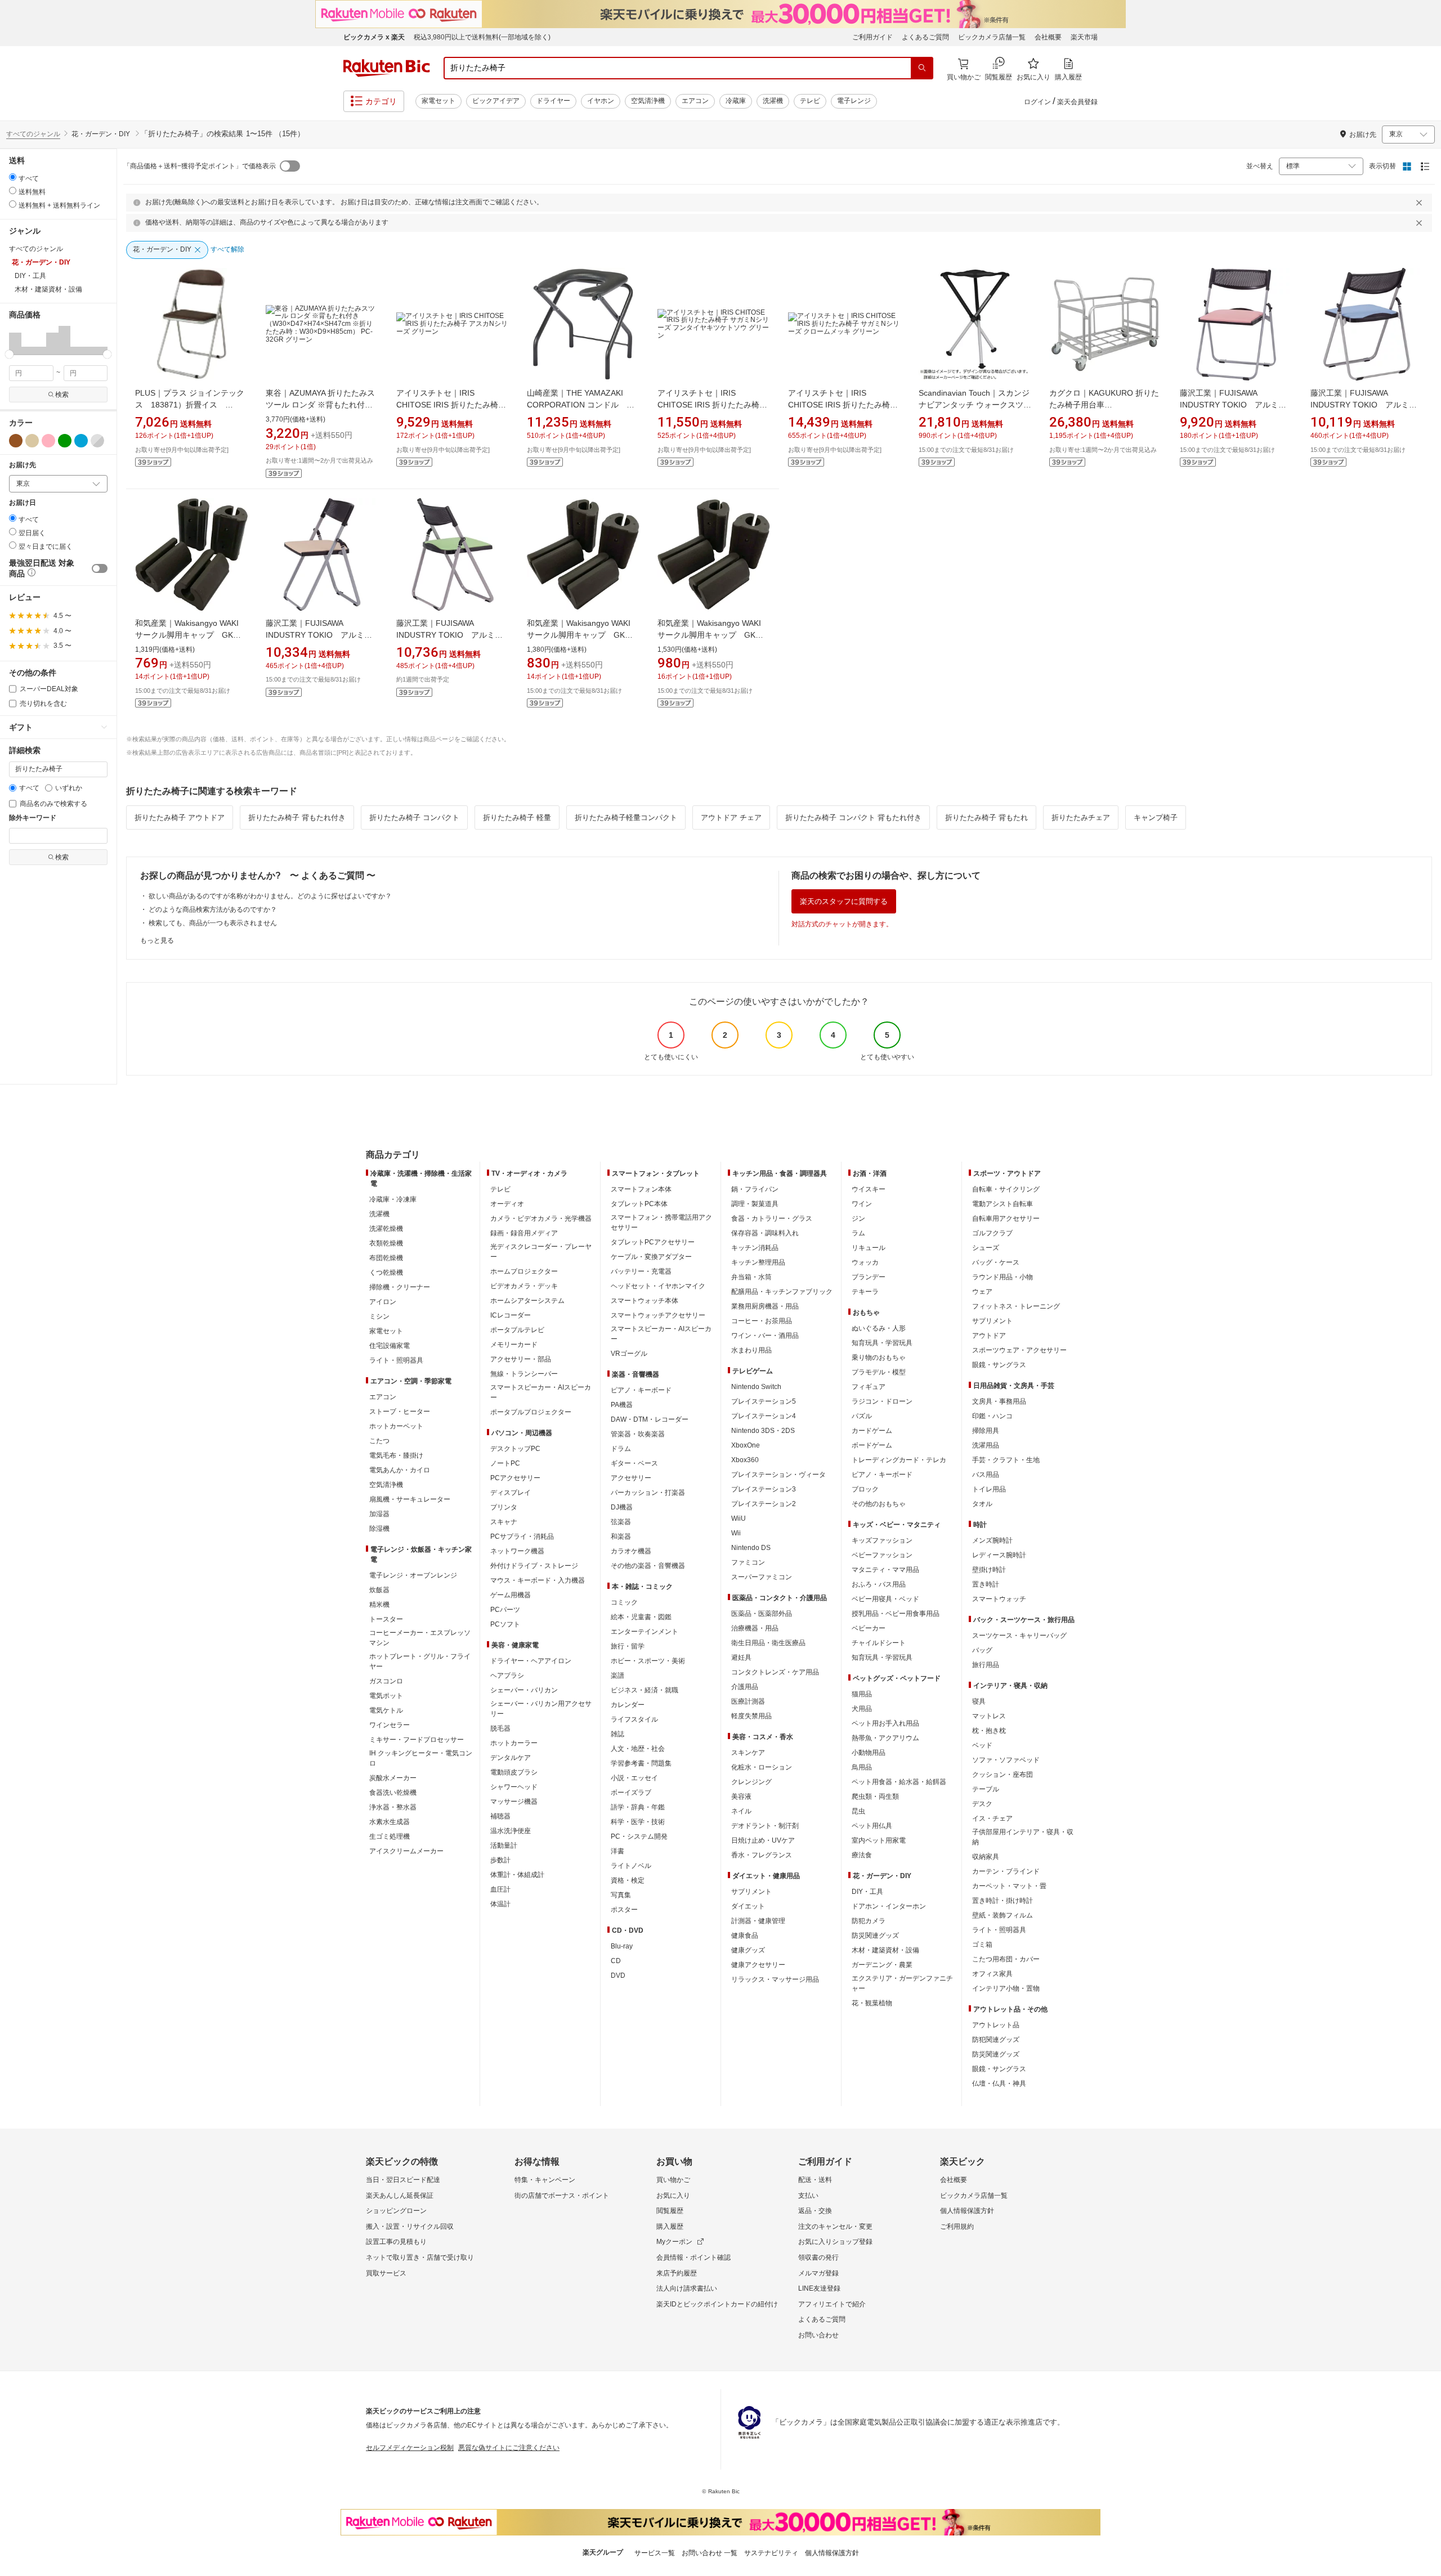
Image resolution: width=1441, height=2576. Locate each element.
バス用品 (986, 1475)
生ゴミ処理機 (390, 1836)
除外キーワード (33, 818)
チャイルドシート (879, 1643)
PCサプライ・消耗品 (522, 1536)
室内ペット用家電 (879, 1840)
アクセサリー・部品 (521, 1359)
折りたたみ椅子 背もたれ (986, 817)
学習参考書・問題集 (641, 1763)
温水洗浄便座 (511, 1831)
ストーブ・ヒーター (400, 1412)
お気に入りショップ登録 (835, 2242)
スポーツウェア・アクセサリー (1019, 1350)
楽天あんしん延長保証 (400, 2196)
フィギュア (869, 1387)
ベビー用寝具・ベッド (885, 1599)
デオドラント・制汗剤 (765, 1826)
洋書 (617, 1851)
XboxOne (746, 1445)
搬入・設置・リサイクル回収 (410, 2226)
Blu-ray (622, 1946)
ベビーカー (869, 1628)
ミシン (379, 1316)
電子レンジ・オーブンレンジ (413, 1575)
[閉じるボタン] (1421, 203)
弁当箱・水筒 (751, 1277)
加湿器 (379, 1514)
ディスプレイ (511, 1493)
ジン (858, 1218)
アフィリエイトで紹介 (832, 2304)
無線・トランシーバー (524, 1374)
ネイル (741, 1811)
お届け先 (23, 465)
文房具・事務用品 (999, 1401)
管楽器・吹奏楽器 (638, 1434)
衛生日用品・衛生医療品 (768, 1643)
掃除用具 (986, 1431)
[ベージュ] (32, 441)
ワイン (862, 1204)
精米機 (379, 1605)
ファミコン (748, 1562)
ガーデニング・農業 (882, 1965)
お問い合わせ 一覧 (710, 2553)
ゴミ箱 (982, 1945)
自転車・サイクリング (1006, 1189)
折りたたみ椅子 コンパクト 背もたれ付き (853, 817)
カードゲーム (872, 1431)
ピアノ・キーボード (641, 1390)
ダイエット (748, 1906)
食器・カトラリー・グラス (772, 1218)
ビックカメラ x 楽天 (374, 37)
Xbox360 (745, 1460)
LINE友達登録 (819, 2288)
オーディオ (507, 1204)
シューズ (986, 1248)
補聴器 (500, 1816)
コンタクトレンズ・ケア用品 (775, 1672)
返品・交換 (815, 2211)
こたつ (379, 1441)
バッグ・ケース (996, 1262)
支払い (808, 2196)
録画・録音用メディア (524, 1233)
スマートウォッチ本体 (645, 1301)
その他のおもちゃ (879, 1504)
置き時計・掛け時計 (1003, 1901)
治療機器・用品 (755, 1628)
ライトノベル (631, 1866)
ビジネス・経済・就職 (645, 1690)
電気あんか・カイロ (400, 1470)
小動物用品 (869, 1753)
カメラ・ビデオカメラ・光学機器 (541, 1218)
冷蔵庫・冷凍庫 (393, 1199)
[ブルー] (81, 441)
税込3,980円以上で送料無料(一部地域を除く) (482, 37)
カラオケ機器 (631, 1551)
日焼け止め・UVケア (763, 1840)
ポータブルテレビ (517, 1330)
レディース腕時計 (999, 1555)
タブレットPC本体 (639, 1204)
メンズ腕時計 (992, 1540)
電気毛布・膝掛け (396, 1455)
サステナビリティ (771, 2553)
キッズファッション (882, 1540)
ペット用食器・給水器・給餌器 (899, 1782)
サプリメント (751, 1892)
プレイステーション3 (764, 1489)
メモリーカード (514, 1345)
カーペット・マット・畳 (1009, 1886)
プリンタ (504, 1507)
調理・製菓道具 (755, 1204)
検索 (62, 395)
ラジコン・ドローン (882, 1401)
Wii (736, 1533)
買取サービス (386, 2273)
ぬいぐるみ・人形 (879, 1328)
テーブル (986, 1789)
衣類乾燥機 (386, 1243)
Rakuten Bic (387, 68)
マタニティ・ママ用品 (885, 1570)
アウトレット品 (996, 2025)
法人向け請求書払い (687, 2288)
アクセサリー (631, 1478)
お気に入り (673, 2196)
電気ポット (386, 1696)
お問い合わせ (818, 2335)
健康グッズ (748, 1950)
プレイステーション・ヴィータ (778, 1475)
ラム (858, 1233)
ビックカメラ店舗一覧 (992, 37)
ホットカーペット (396, 1426)
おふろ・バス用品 (879, 1584)
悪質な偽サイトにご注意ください (509, 2448)
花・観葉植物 (872, 2003)
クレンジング (751, 1782)
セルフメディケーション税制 (410, 2448)
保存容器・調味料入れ (765, 1233)
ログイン (1037, 102)
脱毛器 (500, 1728)
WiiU (739, 1518)
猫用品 (862, 1694)
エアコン (695, 101)
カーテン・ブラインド (1006, 1871)
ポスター (624, 1910)
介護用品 (745, 1687)
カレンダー (628, 1705)
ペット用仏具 (872, 1826)
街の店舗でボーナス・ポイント (562, 2196)
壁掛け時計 (989, 1570)
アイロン (383, 1302)
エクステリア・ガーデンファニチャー (902, 1983)
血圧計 (500, 1889)
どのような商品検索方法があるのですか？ (213, 910)
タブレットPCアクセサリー (653, 1242)
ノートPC (505, 1463)
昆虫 (858, 1811)
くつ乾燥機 (386, 1273)
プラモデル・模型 (879, 1372)
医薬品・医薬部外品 (762, 1614)
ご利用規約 (957, 2226)
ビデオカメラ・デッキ (524, 1286)
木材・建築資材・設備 (885, 1950)
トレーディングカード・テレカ (899, 1460)
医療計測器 (748, 1701)
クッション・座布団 (1003, 1775)
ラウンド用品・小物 (1003, 1277)
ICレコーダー (511, 1315)
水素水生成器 (390, 1822)
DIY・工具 (867, 1892)
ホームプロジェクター (524, 1271)
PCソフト (505, 1624)
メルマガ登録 (818, 2273)
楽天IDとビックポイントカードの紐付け (717, 2304)
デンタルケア (511, 1758)
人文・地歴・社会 (638, 1749)
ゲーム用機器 (511, 1595)
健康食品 (745, 1936)
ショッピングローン (396, 2211)
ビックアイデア (496, 101)
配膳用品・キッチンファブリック (782, 1292)
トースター (386, 1619)
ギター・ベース (634, 1463)
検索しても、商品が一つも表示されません (213, 923)
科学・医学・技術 (638, 1822)
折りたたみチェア (1081, 817)
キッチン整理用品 (758, 1262)
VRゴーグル (629, 1354)
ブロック (865, 1489)
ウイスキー (869, 1189)
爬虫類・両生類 (875, 1797)
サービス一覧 (655, 2553)
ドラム (621, 1449)
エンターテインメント (645, 1632)
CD (616, 1961)
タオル (982, 1504)
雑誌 (617, 1734)
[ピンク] (48, 441)
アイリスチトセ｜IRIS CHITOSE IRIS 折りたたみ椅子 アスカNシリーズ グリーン (451, 405)
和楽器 (621, 1536)
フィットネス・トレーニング (1016, 1306)
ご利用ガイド (872, 37)
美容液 (741, 1797)
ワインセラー (390, 1725)
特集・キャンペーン (545, 2180)
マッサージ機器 (514, 1802)
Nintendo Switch (756, 1387)
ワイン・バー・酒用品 (765, 1336)
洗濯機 (773, 101)
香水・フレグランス (762, 1855)
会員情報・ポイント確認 (693, 2257)
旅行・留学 (628, 1646)
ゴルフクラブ (992, 1233)
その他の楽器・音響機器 (648, 1566)
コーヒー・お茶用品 (762, 1321)
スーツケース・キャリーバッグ (1019, 1636)
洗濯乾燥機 (386, 1229)
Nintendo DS (751, 1548)
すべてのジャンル (33, 134)
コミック (624, 1602)
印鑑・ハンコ (992, 1416)
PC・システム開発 (639, 1836)
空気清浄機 (648, 101)
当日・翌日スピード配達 (403, 2180)
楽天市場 (1084, 37)
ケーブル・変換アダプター (651, 1257)
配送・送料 (815, 2180)
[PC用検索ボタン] (922, 68)
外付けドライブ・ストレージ (534, 1566)
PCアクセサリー (515, 1478)
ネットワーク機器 (517, 1551)
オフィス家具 (992, 1974)
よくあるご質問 (925, 37)
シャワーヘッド (514, 1787)
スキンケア (748, 1753)
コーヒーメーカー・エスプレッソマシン (420, 1638)
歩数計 (500, 1860)
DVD (618, 1975)
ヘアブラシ (507, 1675)
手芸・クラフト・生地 (1006, 1460)
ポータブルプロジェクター (531, 1412)
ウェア (982, 1292)
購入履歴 (670, 2226)
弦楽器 (621, 1522)
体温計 (500, 1904)
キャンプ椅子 (1156, 817)
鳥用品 (862, 1767)
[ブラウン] (16, 441)
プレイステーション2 (764, 1504)
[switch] (100, 568)
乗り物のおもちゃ (879, 1358)
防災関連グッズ (875, 1936)
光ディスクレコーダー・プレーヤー (541, 1252)
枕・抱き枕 (989, 1731)
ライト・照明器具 (396, 1360)
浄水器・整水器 (393, 1807)
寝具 (979, 1701)
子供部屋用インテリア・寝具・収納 (1023, 1837)
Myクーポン (674, 2242)
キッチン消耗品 (755, 1248)
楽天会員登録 (1077, 102)
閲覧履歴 (670, 2211)
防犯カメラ (869, 1921)
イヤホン (601, 101)
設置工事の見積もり (396, 2242)
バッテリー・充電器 (641, 1271)
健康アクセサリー (758, 1965)
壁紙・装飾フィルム (1003, 1915)
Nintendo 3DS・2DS (763, 1431)
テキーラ (865, 1292)
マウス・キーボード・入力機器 (538, 1580)
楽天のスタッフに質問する (844, 901)
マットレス (989, 1716)
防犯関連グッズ (996, 2040)
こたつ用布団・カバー (1006, 1959)
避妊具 (741, 1657)
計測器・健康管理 (758, 1921)
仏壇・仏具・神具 (999, 2084)
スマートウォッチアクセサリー (658, 1315)
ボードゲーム (872, 1445)
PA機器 (622, 1405)
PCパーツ (505, 1610)
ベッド (982, 1745)
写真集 (621, 1895)
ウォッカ (865, 1262)
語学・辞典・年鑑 (638, 1807)
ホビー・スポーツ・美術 (648, 1661)
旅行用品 (986, 1665)
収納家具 (986, 1857)
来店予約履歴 (677, 2273)
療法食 (862, 1855)
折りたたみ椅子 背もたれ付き (297, 817)
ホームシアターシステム (527, 1301)
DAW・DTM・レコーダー (650, 1419)
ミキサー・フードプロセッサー (417, 1740)
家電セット (438, 101)
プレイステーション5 (764, 1401)
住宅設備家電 (390, 1346)
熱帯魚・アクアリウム (885, 1738)
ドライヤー (553, 101)
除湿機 (379, 1529)
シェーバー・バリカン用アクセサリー (541, 1709)
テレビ (810, 101)
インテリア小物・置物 (1006, 1988)
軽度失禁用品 (751, 1716)
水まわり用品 (751, 1350)
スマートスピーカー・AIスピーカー (541, 1392)
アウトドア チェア (731, 817)
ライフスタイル (634, 1719)
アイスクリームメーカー (406, 1851)
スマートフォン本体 (641, 1189)
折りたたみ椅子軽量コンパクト (626, 817)
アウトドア (989, 1336)
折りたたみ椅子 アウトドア (180, 817)
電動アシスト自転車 (1003, 1204)
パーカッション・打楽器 (648, 1493)
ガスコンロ (386, 1681)
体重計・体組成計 (517, 1875)
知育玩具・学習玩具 (882, 1343)
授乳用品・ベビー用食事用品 (896, 1614)
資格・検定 (628, 1880)
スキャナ (504, 1522)
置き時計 (986, 1584)
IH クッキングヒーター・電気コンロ (421, 1758)
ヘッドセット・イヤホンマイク (658, 1286)
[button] (15, 340)
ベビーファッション (882, 1555)
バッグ (982, 1650)
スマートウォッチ (999, 1599)
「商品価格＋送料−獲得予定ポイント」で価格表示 (200, 166)
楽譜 (617, 1675)
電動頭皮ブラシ (514, 1772)
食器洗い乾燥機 (393, 1793)
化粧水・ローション (762, 1767)
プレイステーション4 (764, 1416)
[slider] (9, 354)
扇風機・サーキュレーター (410, 1499)
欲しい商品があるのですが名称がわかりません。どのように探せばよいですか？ (270, 896)
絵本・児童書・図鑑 (641, 1617)
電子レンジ (854, 101)
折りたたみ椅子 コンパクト (414, 817)
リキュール (869, 1248)
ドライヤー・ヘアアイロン (531, 1661)
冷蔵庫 (736, 101)
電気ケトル (386, 1710)
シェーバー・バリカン (524, 1690)
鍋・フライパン (755, 1189)
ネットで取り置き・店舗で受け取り (420, 2257)
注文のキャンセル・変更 (835, 2226)
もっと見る (157, 940)
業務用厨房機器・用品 (765, 1306)
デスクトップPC (515, 1449)
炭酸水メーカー (393, 1778)
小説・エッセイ (634, 1778)
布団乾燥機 (386, 1258)
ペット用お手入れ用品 (885, 1723)
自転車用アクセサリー (1006, 1218)
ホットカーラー (514, 1743)
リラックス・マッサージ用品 (775, 1979)
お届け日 (23, 503)
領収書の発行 (818, 2257)
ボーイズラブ (631, 1793)
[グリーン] (65, 441)
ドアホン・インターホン (889, 1906)
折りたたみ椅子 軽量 (517, 817)
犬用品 (862, 1709)
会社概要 (1048, 37)
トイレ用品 (989, 1489)
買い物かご (673, 2180)
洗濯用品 (986, 1445)
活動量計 (504, 1845)
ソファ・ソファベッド (1006, 1760)
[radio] (13, 177)
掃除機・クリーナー (400, 1287)
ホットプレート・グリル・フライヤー (420, 1661)
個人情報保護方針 (967, 2211)
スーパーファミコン (762, 1577)
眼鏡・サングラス (999, 1365)
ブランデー (869, 1277)
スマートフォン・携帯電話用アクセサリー (661, 1222)
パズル (862, 1416)
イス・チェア (992, 1818)
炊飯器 (379, 1590)
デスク (982, 1804)
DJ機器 (622, 1507)
